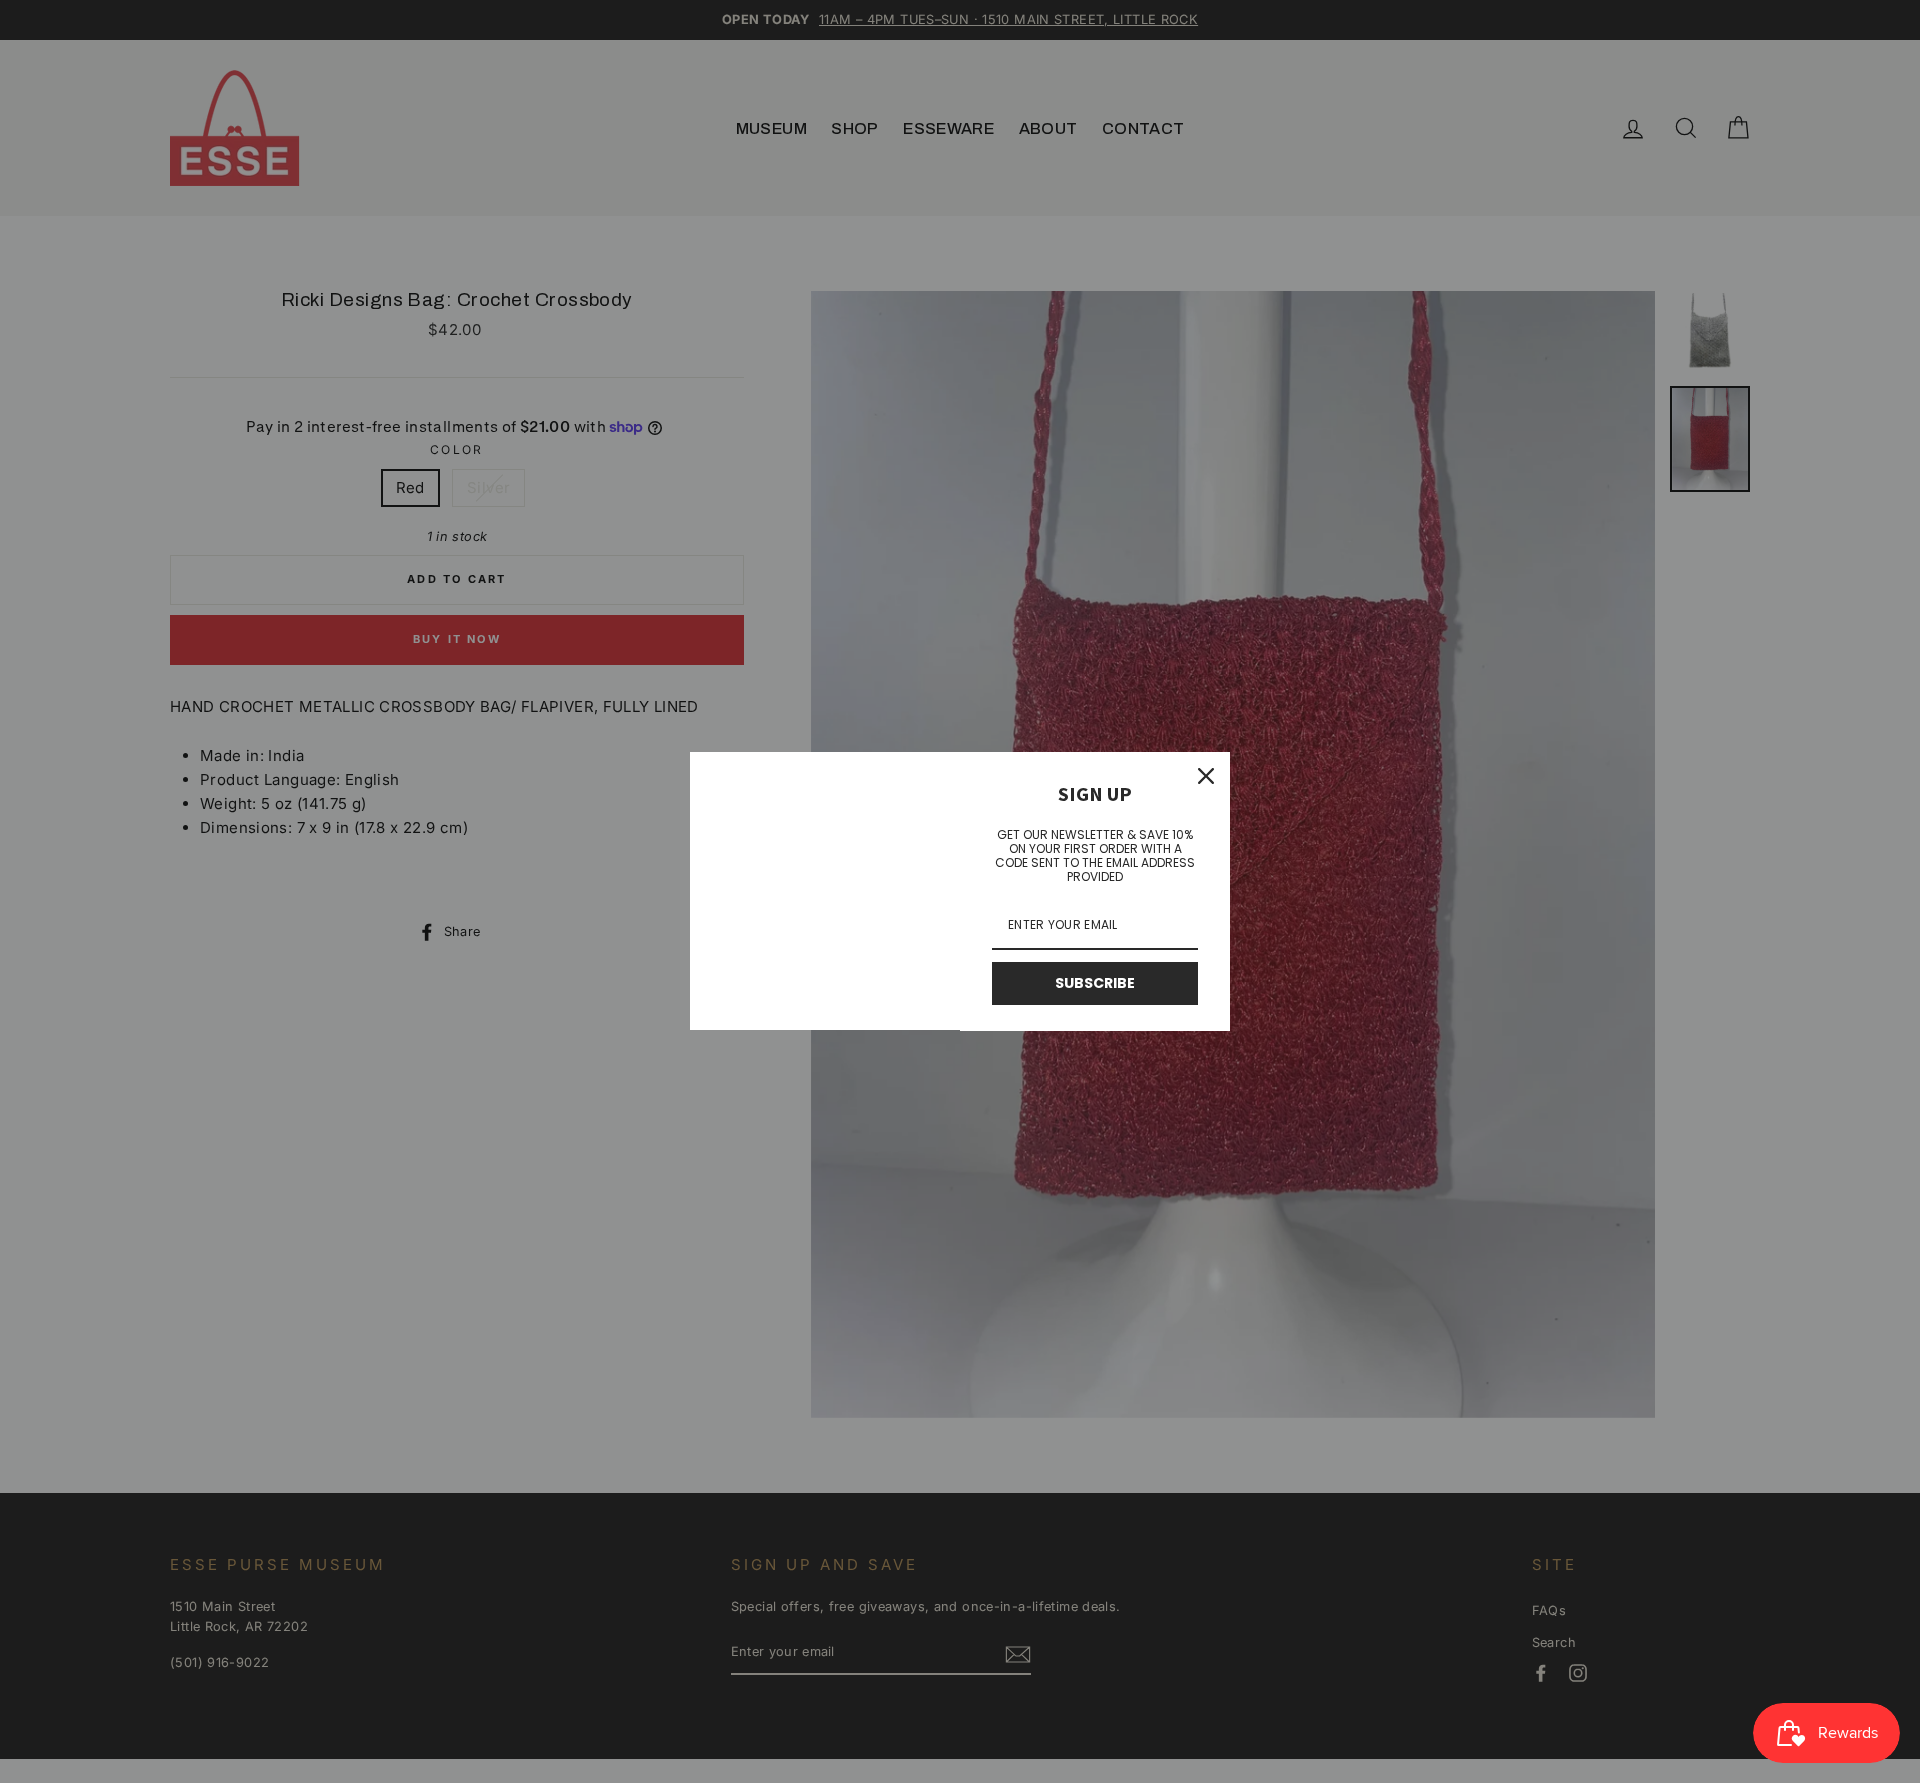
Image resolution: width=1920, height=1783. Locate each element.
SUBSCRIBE (1095, 983)
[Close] (1206, 776)
